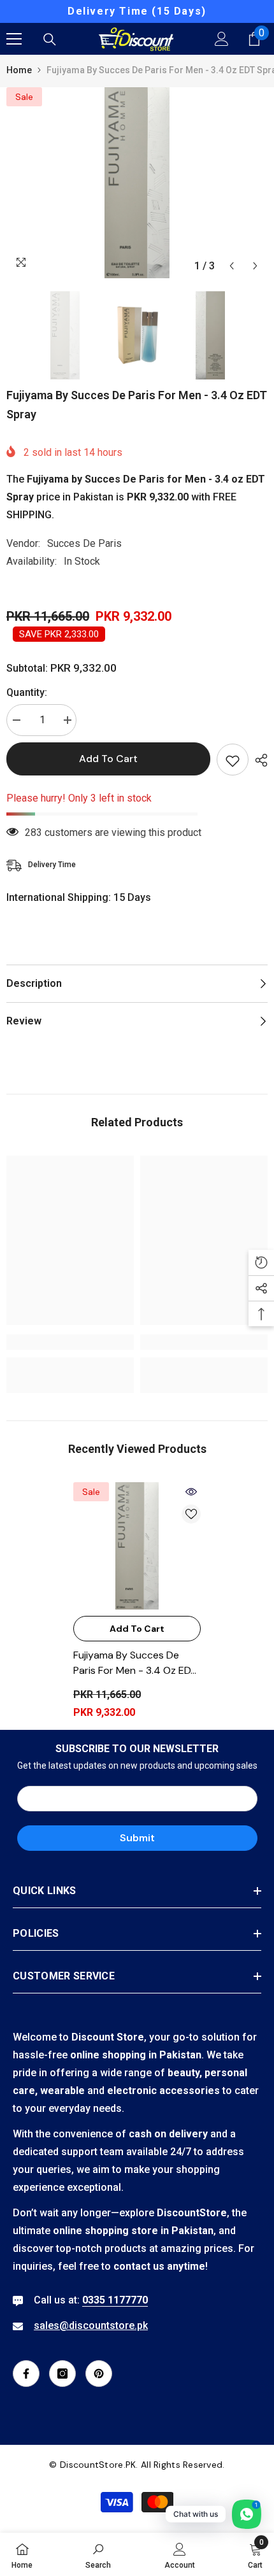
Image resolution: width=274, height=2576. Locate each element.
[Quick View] (191, 1492)
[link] (70, 1342)
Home (19, 70)
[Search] (50, 39)
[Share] (258, 760)
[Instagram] (62, 2374)
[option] (137, 11)
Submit (137, 1838)
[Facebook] (26, 2374)
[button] (232, 266)
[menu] (14, 39)
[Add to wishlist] (233, 760)
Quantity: (27, 692)
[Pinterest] (99, 2374)
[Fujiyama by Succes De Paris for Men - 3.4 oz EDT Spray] (137, 1546)
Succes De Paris (84, 543)
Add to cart (108, 759)
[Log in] (222, 39)
